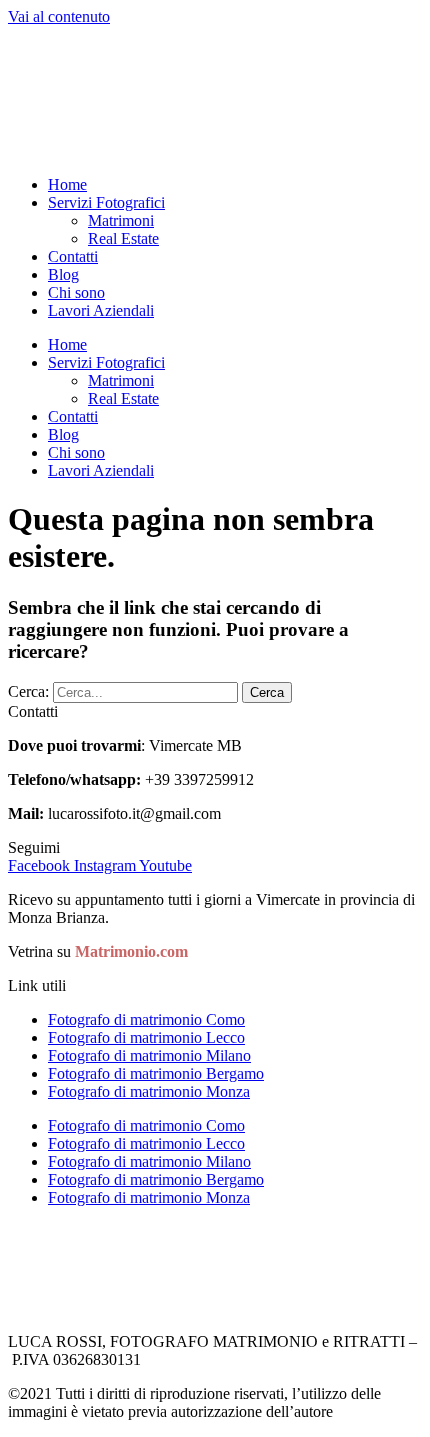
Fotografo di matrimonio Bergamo (156, 1073)
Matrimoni (121, 220)
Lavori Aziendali (101, 310)
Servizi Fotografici (106, 202)
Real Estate (123, 238)
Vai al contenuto (59, 16)
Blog (63, 274)
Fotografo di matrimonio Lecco (146, 1037)
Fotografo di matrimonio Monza (149, 1091)
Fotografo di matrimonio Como (146, 1019)
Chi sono (76, 292)
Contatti (73, 256)
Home (67, 184)
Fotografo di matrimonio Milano (149, 1055)
